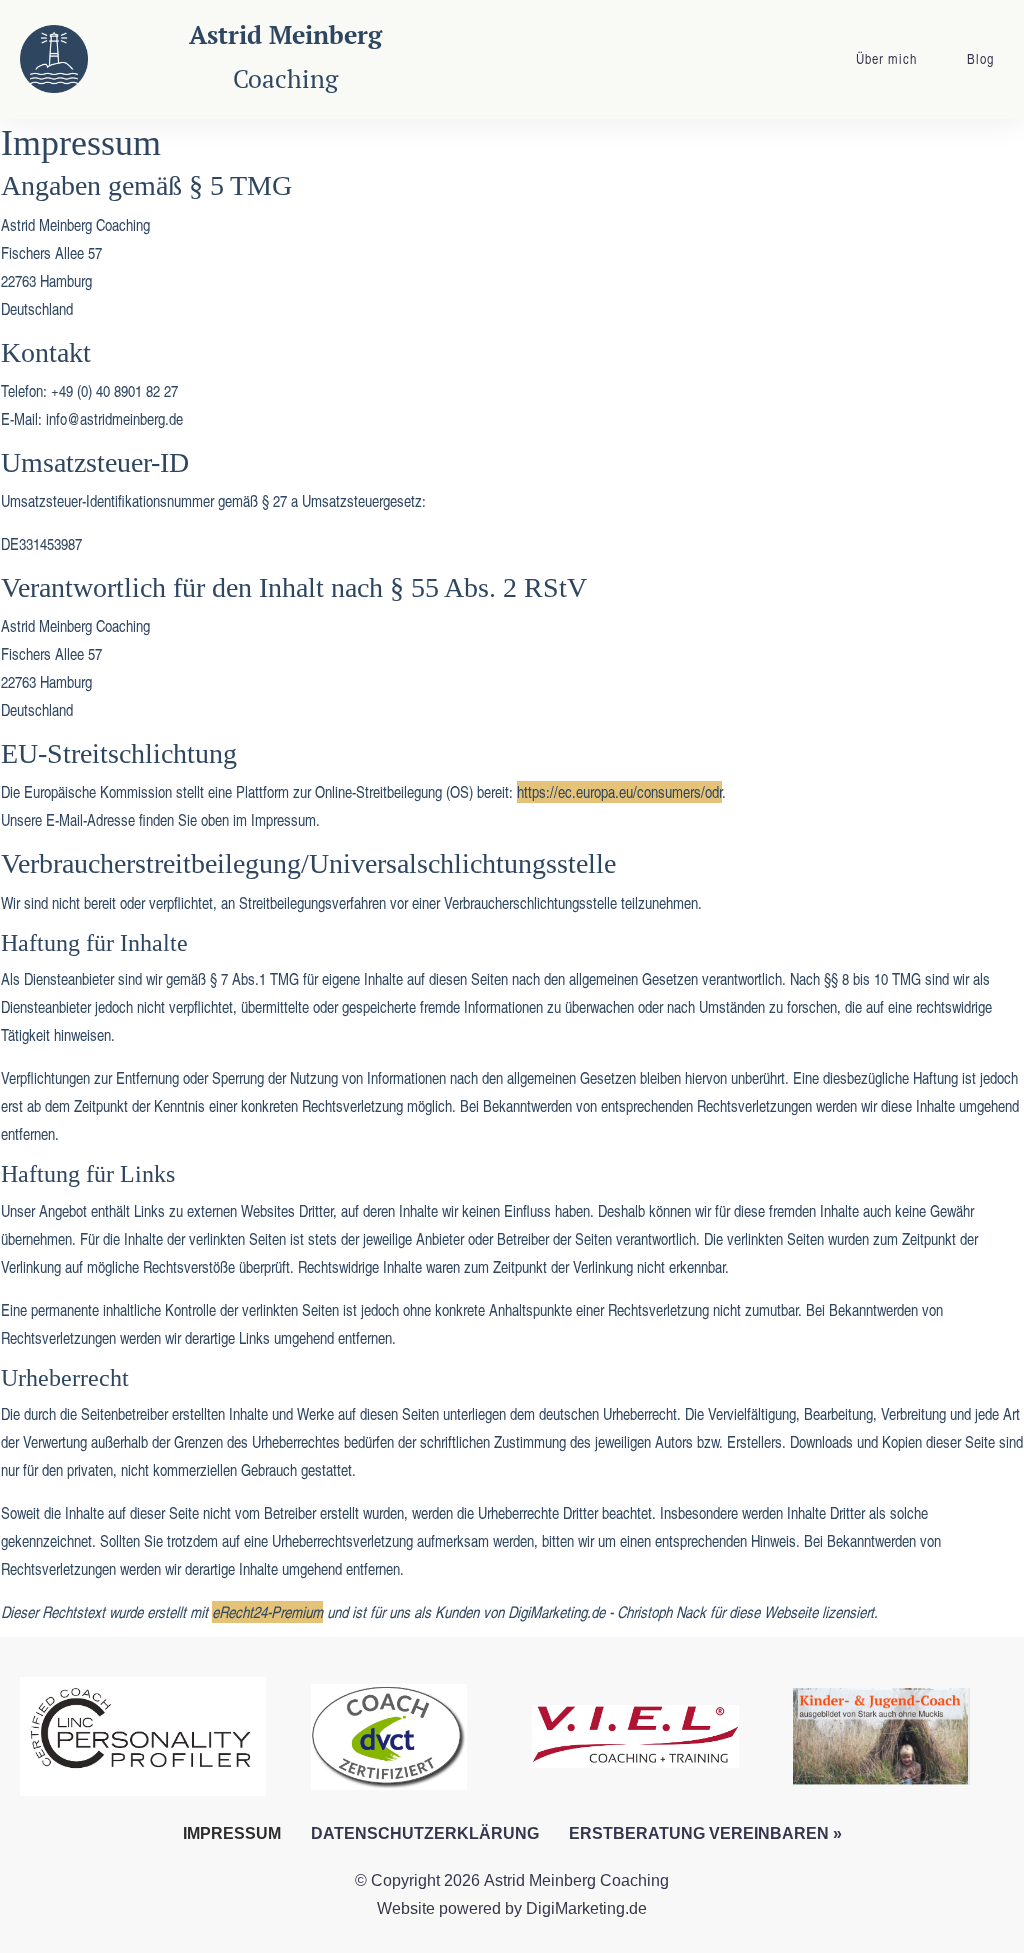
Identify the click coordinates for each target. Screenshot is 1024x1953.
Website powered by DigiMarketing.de (512, 1908)
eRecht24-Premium (267, 1612)
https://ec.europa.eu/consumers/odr (619, 792)
